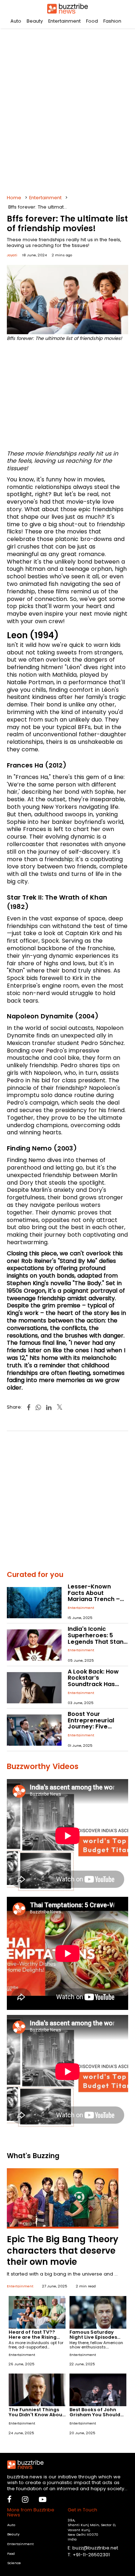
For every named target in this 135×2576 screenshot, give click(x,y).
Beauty (35, 21)
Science (14, 2563)
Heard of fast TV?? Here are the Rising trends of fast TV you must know (35, 2340)
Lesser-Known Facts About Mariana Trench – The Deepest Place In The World (96, 1599)
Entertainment (64, 21)
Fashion (112, 21)
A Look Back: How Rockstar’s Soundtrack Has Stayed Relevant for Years (98, 1684)
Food (92, 21)
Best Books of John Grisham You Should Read (95, 2415)
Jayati (12, 255)
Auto (16, 21)
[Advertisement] (67, 110)
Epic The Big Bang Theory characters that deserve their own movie (63, 2250)
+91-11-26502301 (91, 2555)
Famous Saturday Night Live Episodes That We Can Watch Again (94, 2340)
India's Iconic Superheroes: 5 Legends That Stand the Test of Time (98, 1638)
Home (14, 198)
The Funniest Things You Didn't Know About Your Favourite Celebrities (37, 2417)
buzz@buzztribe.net (95, 2548)
